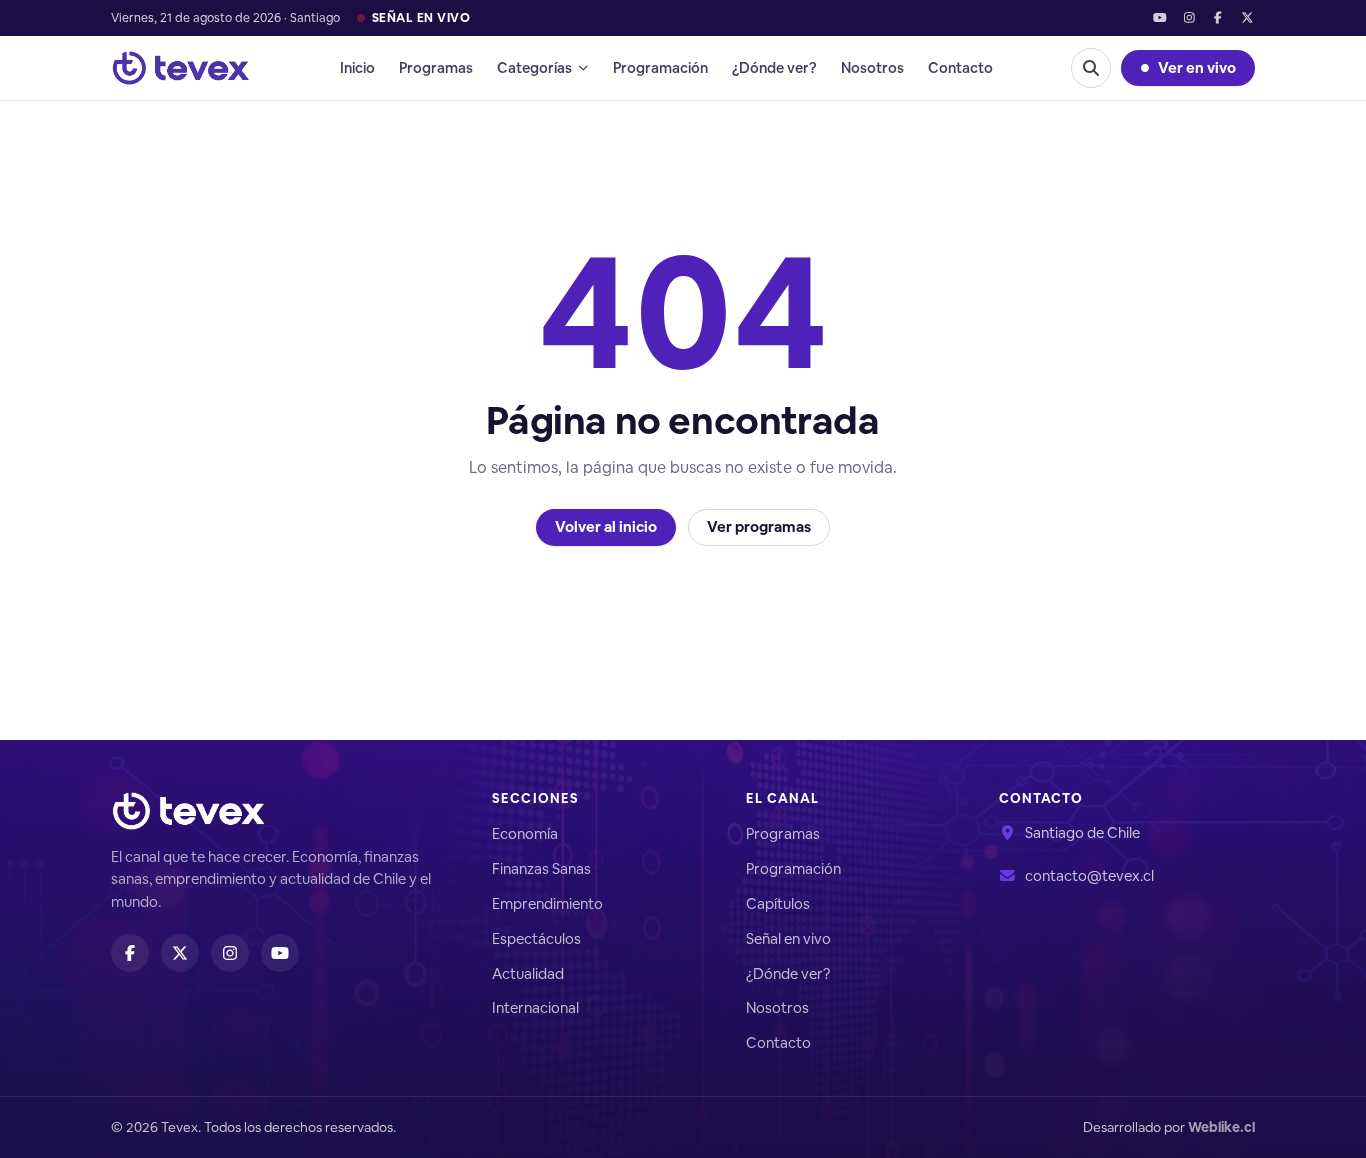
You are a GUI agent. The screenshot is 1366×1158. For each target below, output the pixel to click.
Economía (525, 833)
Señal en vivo (788, 938)
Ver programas (759, 526)
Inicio (357, 67)
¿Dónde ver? (774, 67)
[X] (1247, 18)
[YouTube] (1159, 18)
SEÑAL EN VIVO (421, 18)
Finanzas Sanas (541, 868)
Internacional (535, 1007)
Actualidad (528, 973)
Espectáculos (536, 938)
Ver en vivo (1197, 67)
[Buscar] (1091, 68)
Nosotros (872, 67)
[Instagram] (1188, 18)
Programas (436, 67)
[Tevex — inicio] (181, 68)
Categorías (534, 67)
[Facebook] (1218, 18)
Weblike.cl (1221, 1127)
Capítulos (778, 903)
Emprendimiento (547, 903)
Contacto (960, 67)
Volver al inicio (606, 526)
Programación (660, 67)
